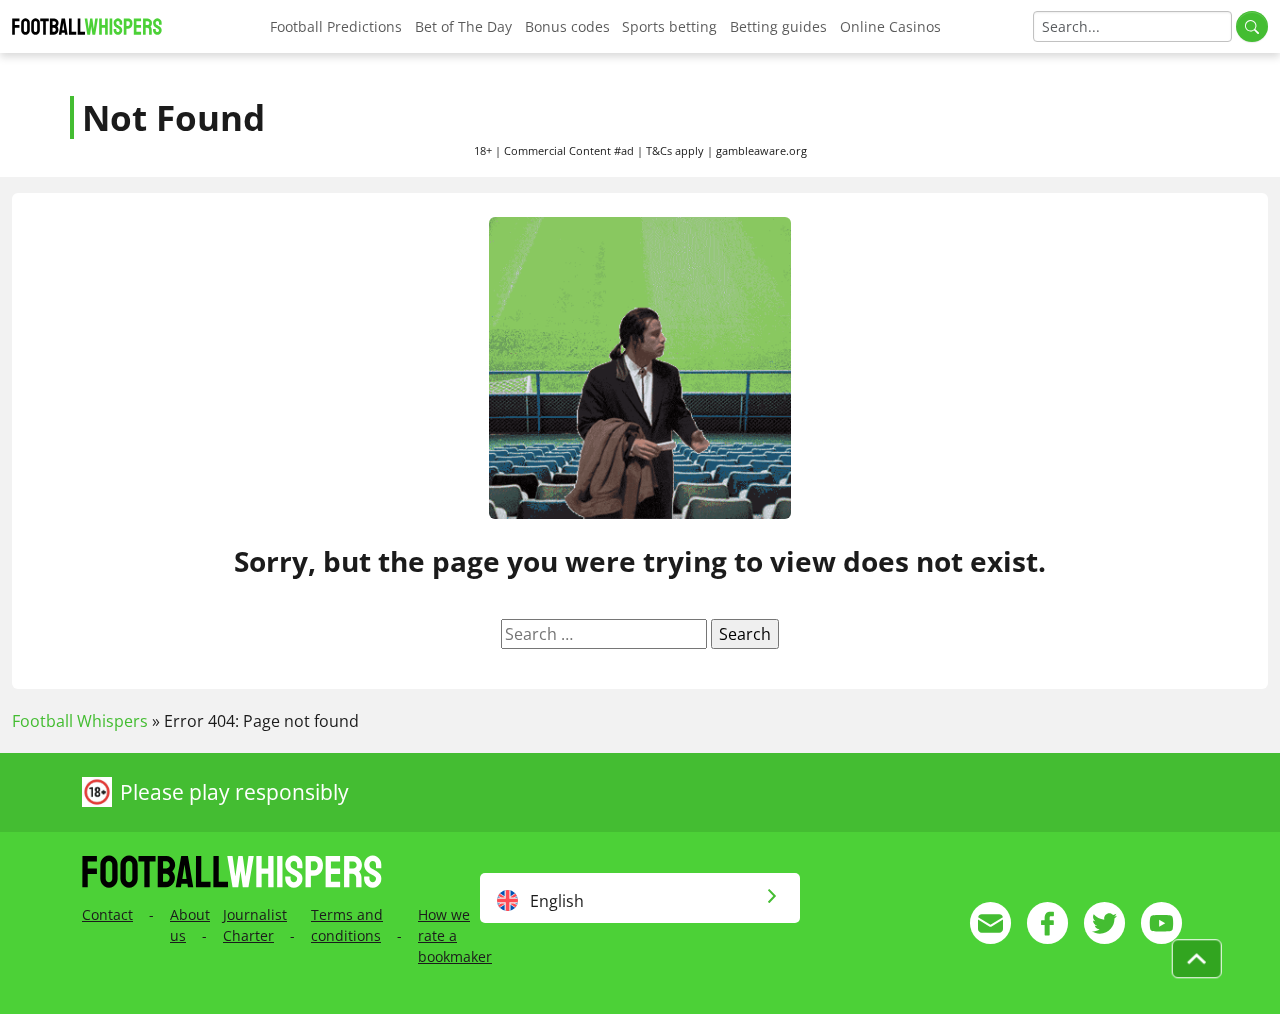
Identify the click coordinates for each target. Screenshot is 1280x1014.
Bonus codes (567, 26)
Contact (107, 914)
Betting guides (778, 26)
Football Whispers (80, 721)
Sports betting (669, 26)
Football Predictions (336, 26)
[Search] (1252, 26)
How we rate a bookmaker (455, 935)
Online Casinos (890, 26)
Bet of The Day (463, 26)
